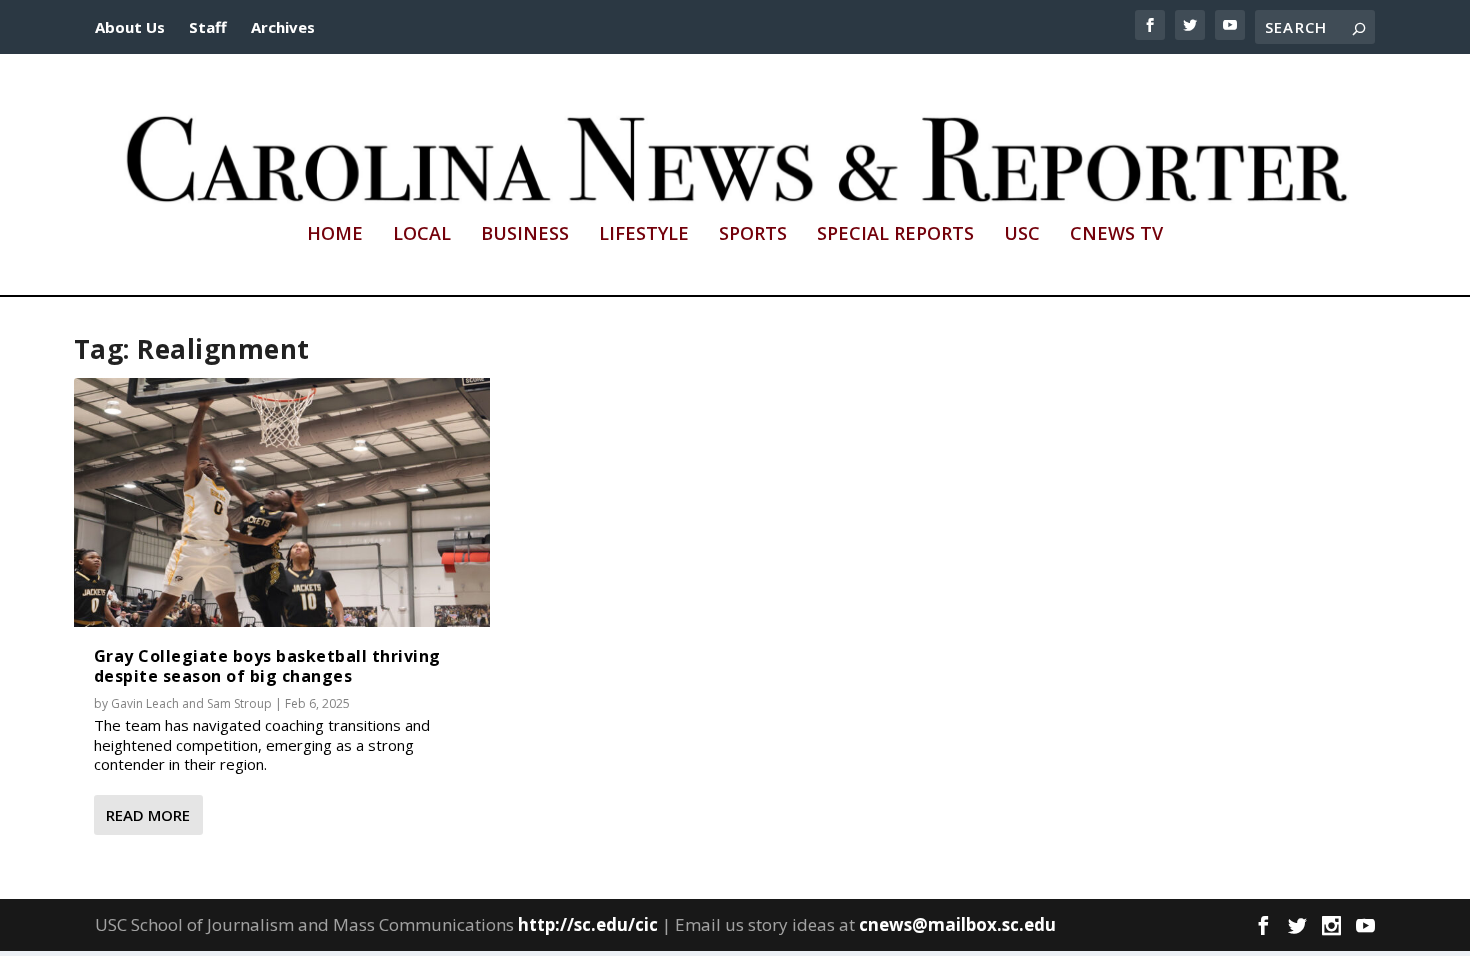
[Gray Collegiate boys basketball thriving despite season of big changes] (282, 503)
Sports (753, 235)
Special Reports (895, 235)
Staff (208, 27)
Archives (283, 27)
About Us (130, 27)
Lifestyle (644, 235)
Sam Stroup (239, 703)
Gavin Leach (145, 703)
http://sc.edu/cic (588, 924)
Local (422, 235)
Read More (148, 815)
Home (335, 235)
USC (1022, 235)
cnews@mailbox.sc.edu (957, 924)
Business (525, 235)
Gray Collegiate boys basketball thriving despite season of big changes (267, 665)
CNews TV (1116, 235)
